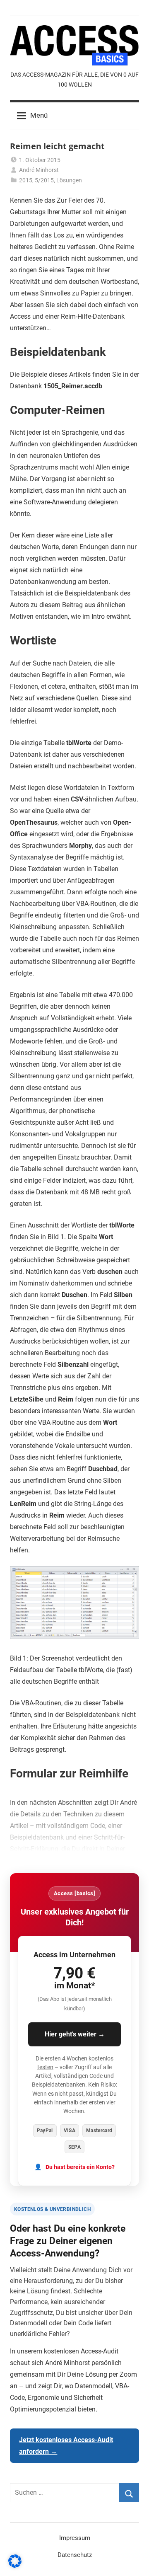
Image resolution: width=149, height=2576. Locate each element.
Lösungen (69, 180)
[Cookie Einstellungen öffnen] (15, 2565)
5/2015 (44, 180)
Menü (39, 115)
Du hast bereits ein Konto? (80, 2167)
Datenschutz (75, 2555)
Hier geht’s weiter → (75, 2034)
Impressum (75, 2538)
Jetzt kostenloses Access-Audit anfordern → (66, 2446)
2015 (26, 180)
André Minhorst (39, 170)
